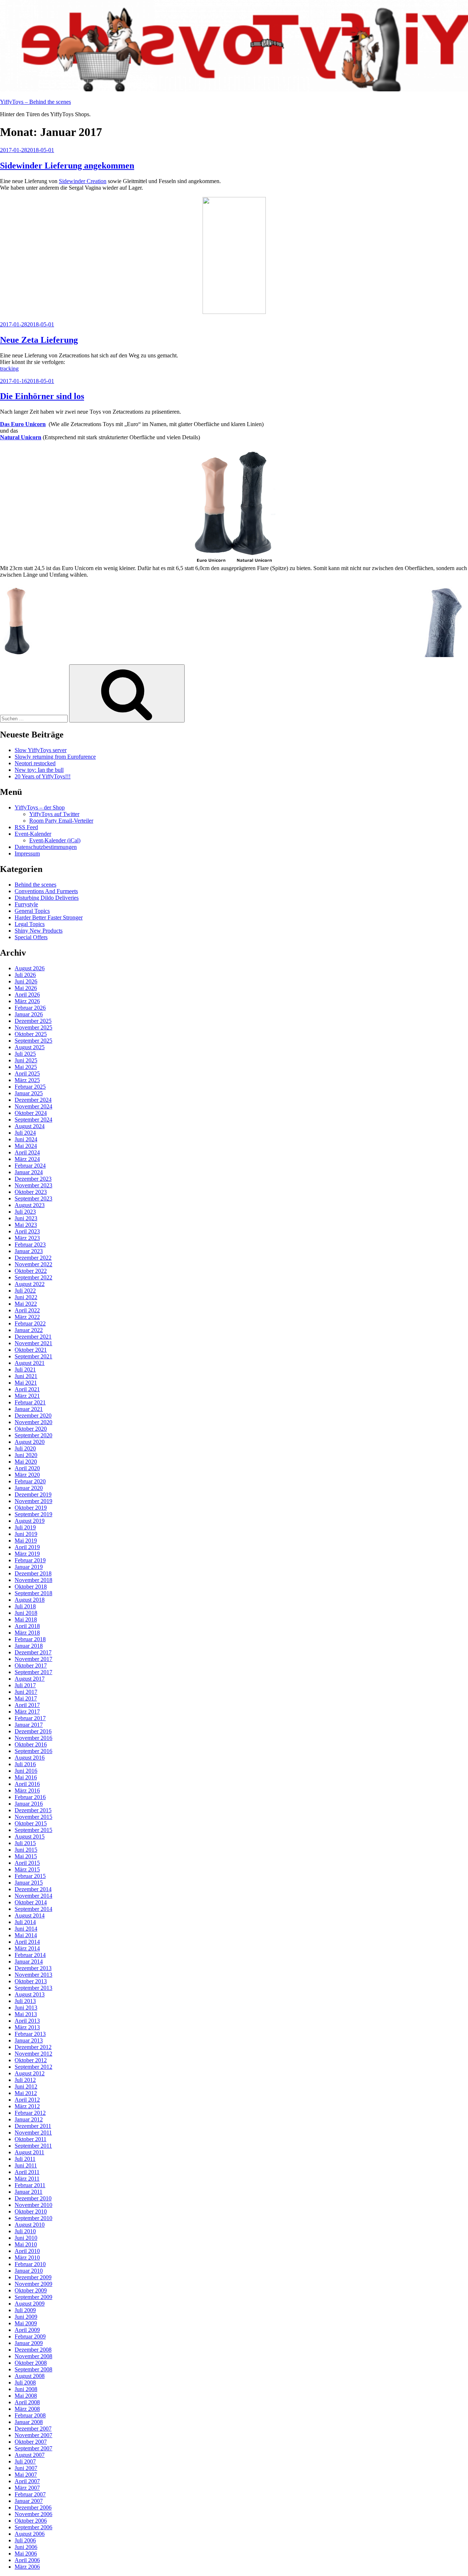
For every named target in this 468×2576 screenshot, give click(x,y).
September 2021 (33, 1356)
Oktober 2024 (31, 1113)
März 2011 (27, 2179)
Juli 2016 (25, 1764)
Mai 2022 (26, 1304)
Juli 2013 (25, 2001)
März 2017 (27, 1712)
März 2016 (27, 1790)
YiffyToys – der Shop (40, 807)
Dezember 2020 (33, 1416)
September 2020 (33, 1435)
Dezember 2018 (33, 1573)
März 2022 (27, 1317)
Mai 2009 (26, 2323)
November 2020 (33, 1422)
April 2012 (27, 2100)
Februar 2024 (30, 1166)
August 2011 (29, 2152)
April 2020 (27, 1468)
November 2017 (33, 1659)
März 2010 (27, 2258)
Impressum (27, 853)
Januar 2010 (29, 2271)
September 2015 (33, 1830)
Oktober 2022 (31, 1271)
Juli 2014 (25, 1922)
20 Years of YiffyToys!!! (43, 776)
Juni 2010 (26, 2238)
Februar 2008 (30, 2415)
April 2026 (27, 995)
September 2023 (33, 1198)
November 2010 (33, 2205)
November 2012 (33, 2054)
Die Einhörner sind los (42, 396)
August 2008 (30, 2376)
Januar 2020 (29, 1488)
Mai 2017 (26, 1698)
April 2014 (27, 1942)
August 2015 (30, 1837)
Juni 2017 (26, 1692)
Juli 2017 (25, 1685)
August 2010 (30, 2225)
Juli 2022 (25, 1291)
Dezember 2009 (33, 2277)
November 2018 (33, 1580)
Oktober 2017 (31, 1666)
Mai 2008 (26, 2396)
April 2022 (27, 1310)
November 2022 (33, 1264)
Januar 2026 (29, 1014)
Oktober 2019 (31, 1508)
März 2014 (27, 1948)
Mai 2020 (26, 1462)
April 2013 (27, 2021)
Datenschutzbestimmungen (46, 847)
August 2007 (30, 2455)
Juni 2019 (26, 1534)
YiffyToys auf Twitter (54, 814)
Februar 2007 (30, 2494)
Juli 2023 (25, 1212)
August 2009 (30, 2304)
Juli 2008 (25, 2382)
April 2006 (27, 2560)
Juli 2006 (25, 2540)
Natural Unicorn (21, 437)
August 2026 (30, 968)
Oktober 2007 (31, 2442)
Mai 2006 (26, 2554)
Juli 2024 (25, 1133)
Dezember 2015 (33, 1810)
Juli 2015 (25, 1843)
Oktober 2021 (31, 1350)
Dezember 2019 (33, 1494)
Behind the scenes (35, 885)
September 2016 (33, 1751)
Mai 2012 (26, 2093)
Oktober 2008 (31, 2363)
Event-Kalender (33, 834)
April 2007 (27, 2481)
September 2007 (33, 2448)
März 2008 (27, 2409)
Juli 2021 (25, 1369)
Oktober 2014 (31, 1902)
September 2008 (33, 2369)
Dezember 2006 (33, 2507)
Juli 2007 (25, 2461)
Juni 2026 (26, 981)
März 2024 (27, 1159)
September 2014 (33, 1909)
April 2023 (27, 1231)
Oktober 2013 (31, 1981)
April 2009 (27, 2330)
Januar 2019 (29, 1567)
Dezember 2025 (33, 1021)
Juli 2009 (25, 2310)
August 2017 (30, 1679)
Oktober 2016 (31, 1744)
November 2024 (33, 1106)
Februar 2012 (30, 2113)
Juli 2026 (25, 975)
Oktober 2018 (31, 1587)
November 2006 (33, 2514)
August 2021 (30, 1363)
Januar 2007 (29, 2501)
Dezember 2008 (33, 2350)
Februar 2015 (30, 1876)
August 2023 (30, 1205)
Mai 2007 (26, 2475)
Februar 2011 (30, 2185)
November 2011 (33, 2133)
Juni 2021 (26, 1376)
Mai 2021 (26, 1383)
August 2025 (30, 1047)
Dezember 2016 (33, 1731)
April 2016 (27, 1784)
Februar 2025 (30, 1087)
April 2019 (27, 1547)
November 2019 (33, 1501)
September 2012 (33, 2067)
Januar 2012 (29, 2119)
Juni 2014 (26, 1929)
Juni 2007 (26, 2468)
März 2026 (27, 1001)
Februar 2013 (30, 2034)
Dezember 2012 (33, 2047)
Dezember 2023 (33, 1179)
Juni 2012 (26, 2086)
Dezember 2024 (33, 1100)
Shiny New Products (39, 931)
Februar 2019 (30, 1560)
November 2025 (33, 1027)
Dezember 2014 (33, 1889)
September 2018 (33, 1593)
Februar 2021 (30, 1402)
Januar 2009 (29, 2343)
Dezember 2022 (33, 1258)
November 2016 (33, 1738)
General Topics (32, 911)
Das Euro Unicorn (23, 424)
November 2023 (33, 1185)
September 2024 (33, 1120)
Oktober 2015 (31, 1823)
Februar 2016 (30, 1797)
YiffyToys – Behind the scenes (35, 102)
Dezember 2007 (33, 2429)
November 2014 (33, 1896)
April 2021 (27, 1389)
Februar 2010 (30, 2264)
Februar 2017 (30, 1718)
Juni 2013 (26, 2008)
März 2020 (27, 1475)
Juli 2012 (25, 2080)
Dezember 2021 (33, 1337)
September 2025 (33, 1041)
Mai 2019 (26, 1541)
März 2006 (27, 2567)
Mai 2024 (26, 1146)
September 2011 (33, 2146)
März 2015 (27, 1869)
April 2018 (27, 1626)
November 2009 (33, 2284)
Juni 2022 (26, 1297)
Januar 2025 (29, 1093)
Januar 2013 (29, 2040)
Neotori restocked (35, 763)
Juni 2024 (26, 1139)
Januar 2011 (29, 2192)
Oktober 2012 (31, 2060)
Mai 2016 (26, 1777)
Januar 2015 (29, 1883)
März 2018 (27, 1633)
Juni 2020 (26, 1455)
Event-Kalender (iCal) (55, 840)
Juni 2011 (26, 2165)
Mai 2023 (26, 1225)
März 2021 (27, 1396)
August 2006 (30, 2534)
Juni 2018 (26, 1613)
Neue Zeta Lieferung (39, 340)
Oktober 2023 (31, 1192)
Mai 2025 (26, 1067)
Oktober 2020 (31, 1429)
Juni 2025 (26, 1060)
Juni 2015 (26, 1850)
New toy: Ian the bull (39, 770)
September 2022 (33, 1277)
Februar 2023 (30, 1245)
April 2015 (27, 1863)
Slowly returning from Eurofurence (55, 757)
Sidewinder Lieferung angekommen (67, 166)
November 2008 (33, 2356)
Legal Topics (30, 924)
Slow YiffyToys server (41, 750)
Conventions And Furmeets (46, 891)
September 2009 (33, 2297)
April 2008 (27, 2402)
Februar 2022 (30, 1323)
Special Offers (31, 937)
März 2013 (27, 2027)
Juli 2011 (25, 2159)
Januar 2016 (29, 1804)
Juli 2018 (25, 1606)
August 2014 (30, 1915)
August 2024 (30, 1126)
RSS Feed (26, 827)
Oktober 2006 (31, 2521)
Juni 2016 (26, 1771)
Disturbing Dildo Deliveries (47, 898)
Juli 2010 (25, 2231)
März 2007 (27, 2488)
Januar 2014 (29, 1962)
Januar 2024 (29, 1172)
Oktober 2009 (31, 2290)
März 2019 (27, 1554)
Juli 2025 (25, 1054)
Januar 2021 (29, 1409)
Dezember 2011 (33, 2126)
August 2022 (30, 1284)
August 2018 (30, 1600)
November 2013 (33, 1975)
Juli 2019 (25, 1527)
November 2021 (33, 1343)
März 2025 (27, 1080)
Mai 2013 (26, 2014)
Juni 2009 (26, 2317)
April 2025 (27, 1073)
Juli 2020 (25, 1448)
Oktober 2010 (31, 2211)
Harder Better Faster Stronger (49, 917)
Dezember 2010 (33, 2198)
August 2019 (30, 1521)
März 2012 (27, 2106)
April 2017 (27, 1705)
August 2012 (30, 2073)
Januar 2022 (29, 1330)
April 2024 (27, 1152)
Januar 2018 (29, 1646)
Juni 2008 (26, 2389)
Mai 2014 (26, 1935)
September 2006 (33, 2527)
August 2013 (30, 1994)
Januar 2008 (29, 2422)
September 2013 (33, 1988)
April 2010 (27, 2251)
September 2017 (33, 1672)
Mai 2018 (26, 1619)
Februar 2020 (30, 1481)
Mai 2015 (26, 1856)
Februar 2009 (30, 2336)
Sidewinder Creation (83, 181)
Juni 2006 (26, 2547)
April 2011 (27, 2172)
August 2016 (30, 1758)
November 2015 (33, 1817)
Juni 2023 (26, 1218)
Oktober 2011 (31, 2139)
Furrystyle (26, 904)
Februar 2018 (30, 1639)
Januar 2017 (29, 1725)
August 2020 (30, 1442)
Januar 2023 (29, 1251)
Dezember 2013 (33, 1968)
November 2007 (33, 2435)
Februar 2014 (30, 1955)
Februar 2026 (30, 1008)
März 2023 (27, 1238)
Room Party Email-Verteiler (61, 821)
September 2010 (33, 2218)
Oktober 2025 (31, 1034)
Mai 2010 (26, 2244)
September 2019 (33, 1514)
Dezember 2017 (33, 1652)
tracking (9, 369)
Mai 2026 (26, 988)
